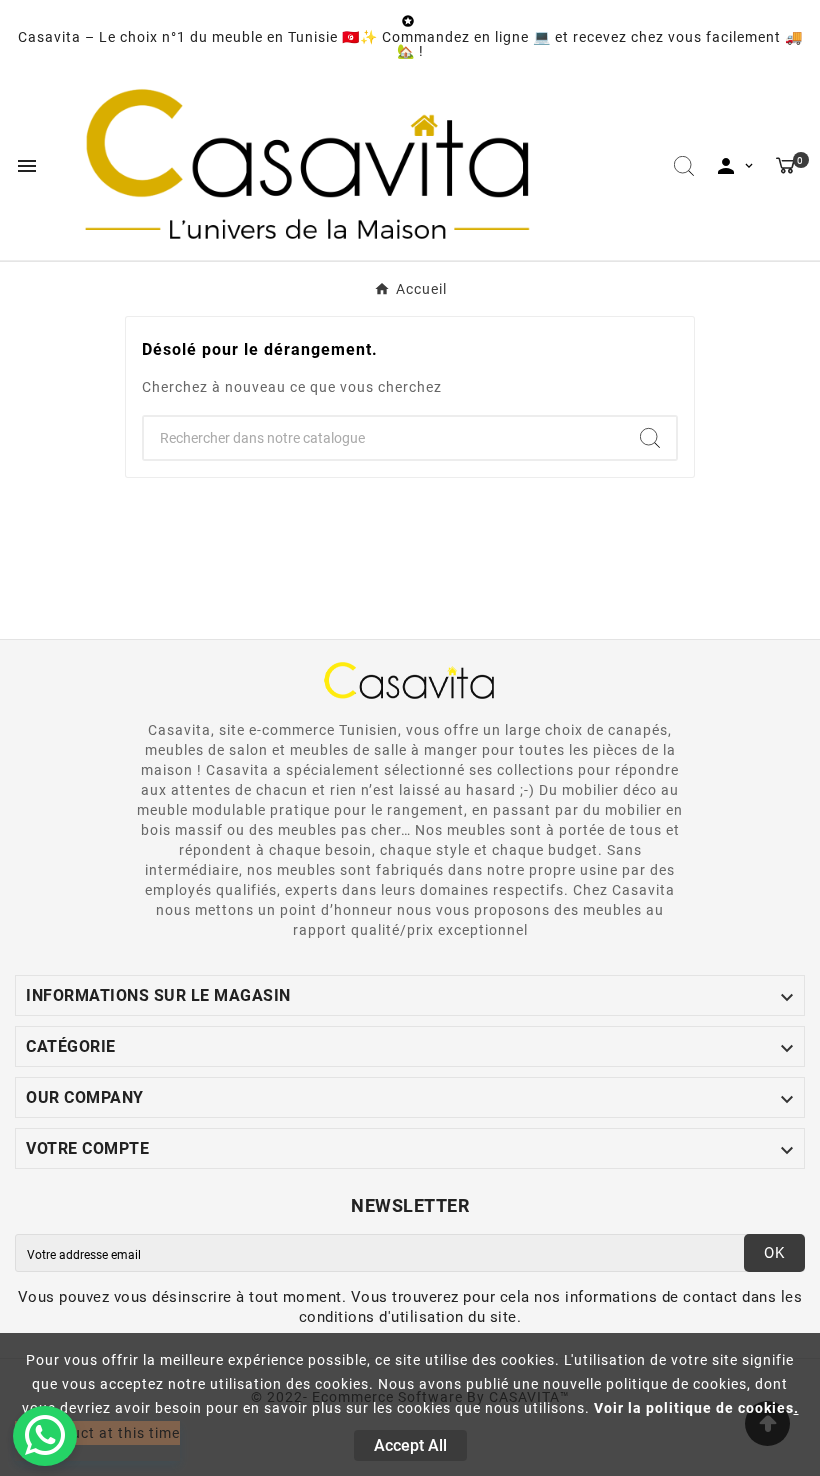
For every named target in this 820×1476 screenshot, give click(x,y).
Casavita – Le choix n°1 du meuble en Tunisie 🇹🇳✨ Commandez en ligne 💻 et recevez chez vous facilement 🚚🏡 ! (410, 44)
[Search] (650, 438)
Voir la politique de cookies (694, 1408)
